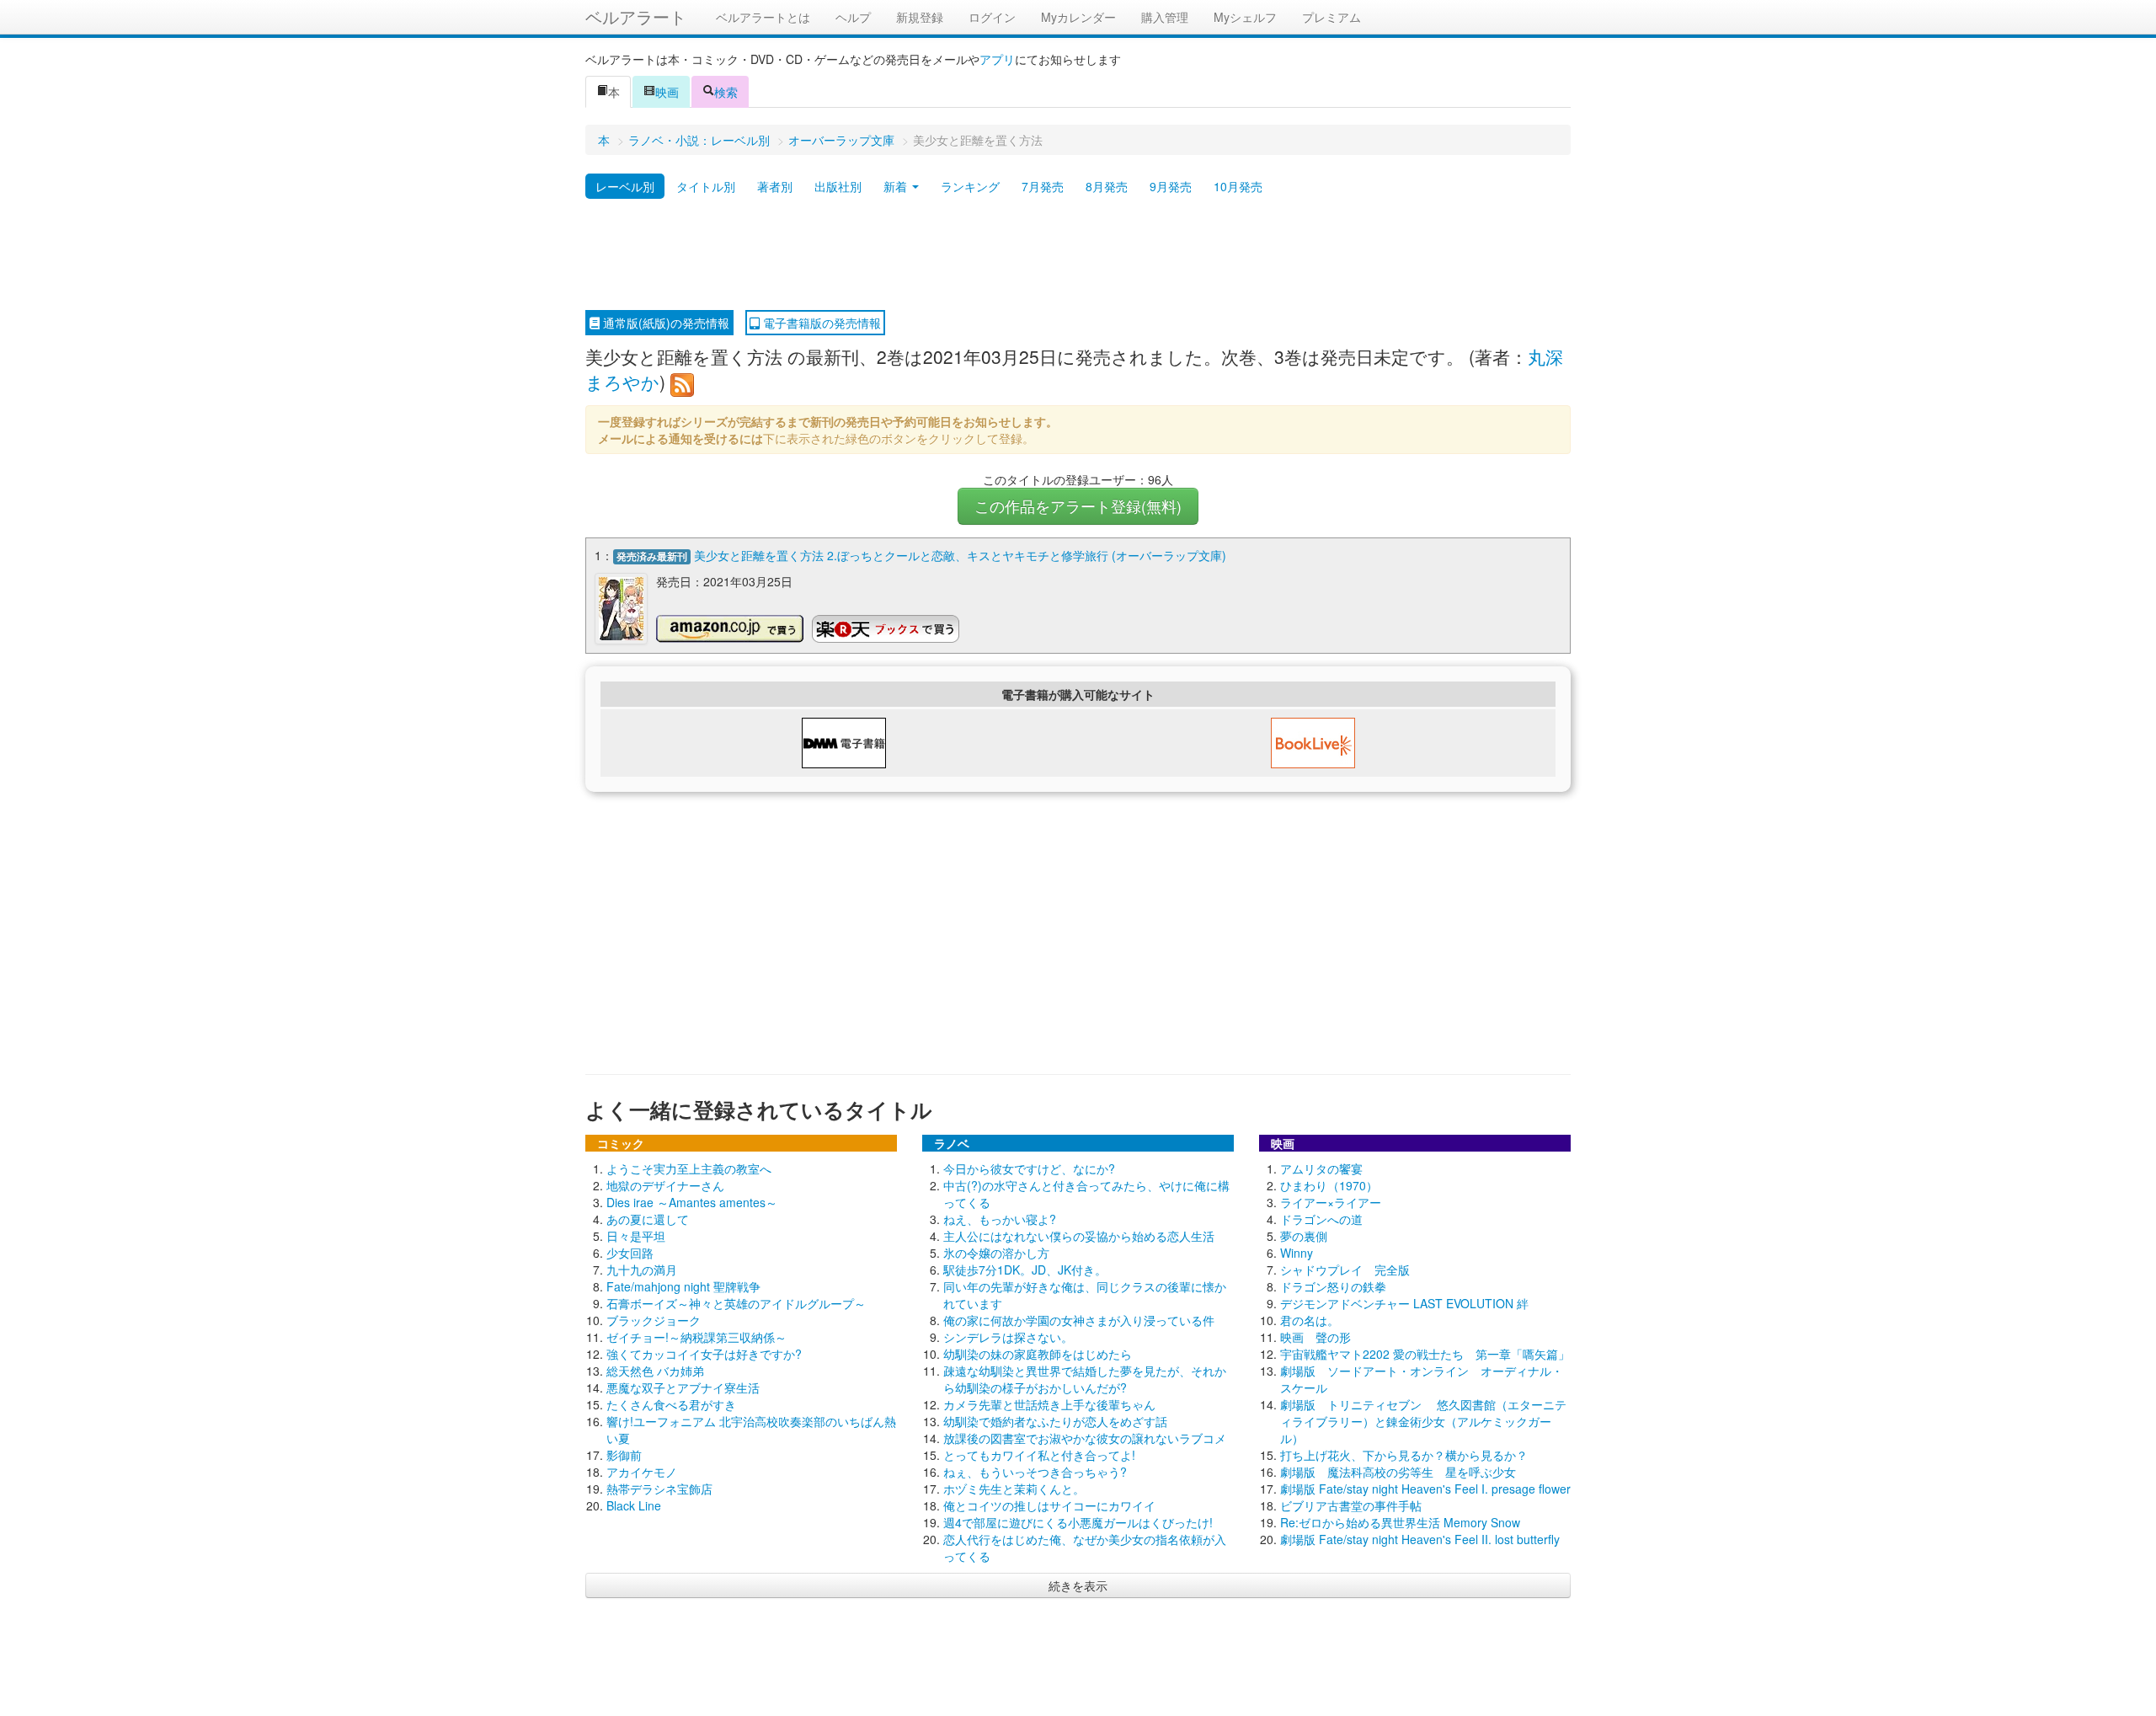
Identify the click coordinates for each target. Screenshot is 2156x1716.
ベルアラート (636, 16)
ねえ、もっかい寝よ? (1000, 1219)
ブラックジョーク (654, 1320)
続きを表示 (1078, 1585)
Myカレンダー (1078, 17)
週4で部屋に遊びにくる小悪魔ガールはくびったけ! (1078, 1522)
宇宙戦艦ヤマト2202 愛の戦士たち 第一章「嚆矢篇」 (1425, 1354)
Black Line (634, 1505)
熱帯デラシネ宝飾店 (659, 1489)
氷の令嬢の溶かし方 (996, 1253)
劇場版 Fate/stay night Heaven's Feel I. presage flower (1425, 1489)
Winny (1297, 1253)
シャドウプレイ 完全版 (1345, 1270)
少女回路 (630, 1253)
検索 (726, 92)
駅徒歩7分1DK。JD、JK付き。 (1025, 1270)
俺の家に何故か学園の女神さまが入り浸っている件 (1079, 1320)
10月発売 (1238, 186)
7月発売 (1043, 186)
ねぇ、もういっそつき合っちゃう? (1035, 1472)
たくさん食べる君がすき (671, 1404)
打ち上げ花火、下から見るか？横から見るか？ (1404, 1455)
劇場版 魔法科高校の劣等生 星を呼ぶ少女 (1398, 1472)
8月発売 (1107, 186)
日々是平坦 (636, 1236)
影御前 (624, 1455)
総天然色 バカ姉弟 (655, 1371)
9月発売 (1171, 186)
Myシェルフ (1245, 17)
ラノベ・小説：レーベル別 (699, 140)
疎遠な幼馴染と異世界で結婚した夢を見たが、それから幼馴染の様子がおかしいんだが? (1085, 1379)
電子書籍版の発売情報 (820, 323)
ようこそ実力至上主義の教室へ (689, 1168)
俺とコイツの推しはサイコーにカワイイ (1049, 1505)
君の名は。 (1310, 1320)
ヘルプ (853, 17)
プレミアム (1331, 17)
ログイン (992, 17)
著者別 (775, 186)
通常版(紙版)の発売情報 (664, 323)
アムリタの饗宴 (1321, 1168)
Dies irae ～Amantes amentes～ (692, 1202)
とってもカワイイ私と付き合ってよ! (1039, 1455)
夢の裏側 (1304, 1236)
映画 (667, 92)
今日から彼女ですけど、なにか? (1029, 1168)
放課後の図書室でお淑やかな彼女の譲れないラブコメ (1085, 1438)
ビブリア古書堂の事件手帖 (1351, 1505)
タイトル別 (706, 186)
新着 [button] (897, 186)
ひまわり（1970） (1329, 1185)
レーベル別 (625, 186)
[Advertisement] (1078, 255)
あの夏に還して (648, 1219)
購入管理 (1165, 17)
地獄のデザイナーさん (665, 1185)
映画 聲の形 (1315, 1337)
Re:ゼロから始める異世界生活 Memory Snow (1400, 1522)
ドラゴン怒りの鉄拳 (1333, 1286)
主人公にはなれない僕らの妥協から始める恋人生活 (1079, 1236)
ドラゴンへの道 (1321, 1219)
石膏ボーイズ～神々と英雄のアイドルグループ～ (736, 1303)
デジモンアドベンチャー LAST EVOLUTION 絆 (1404, 1303)
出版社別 (838, 186)
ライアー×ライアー (1331, 1202)
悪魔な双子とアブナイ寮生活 (683, 1387)
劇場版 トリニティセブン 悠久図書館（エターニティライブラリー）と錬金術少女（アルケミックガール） (1423, 1421)
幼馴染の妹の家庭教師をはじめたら (1038, 1354)
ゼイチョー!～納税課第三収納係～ (696, 1337)
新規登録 (920, 17)
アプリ (997, 59)
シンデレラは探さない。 (1008, 1337)
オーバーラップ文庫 (841, 140)
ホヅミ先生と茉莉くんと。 (1014, 1489)
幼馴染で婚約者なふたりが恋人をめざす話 (1055, 1421)
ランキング (970, 186)
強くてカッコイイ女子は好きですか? (704, 1354)
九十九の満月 (642, 1270)
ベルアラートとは (763, 17)
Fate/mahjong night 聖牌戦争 (683, 1286)
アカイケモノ (642, 1472)
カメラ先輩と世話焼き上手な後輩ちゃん (1049, 1404)
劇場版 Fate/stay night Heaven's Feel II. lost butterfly (1420, 1539)
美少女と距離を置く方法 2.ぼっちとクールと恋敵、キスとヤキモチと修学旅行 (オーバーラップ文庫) (960, 555)
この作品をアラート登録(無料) (1078, 506)
